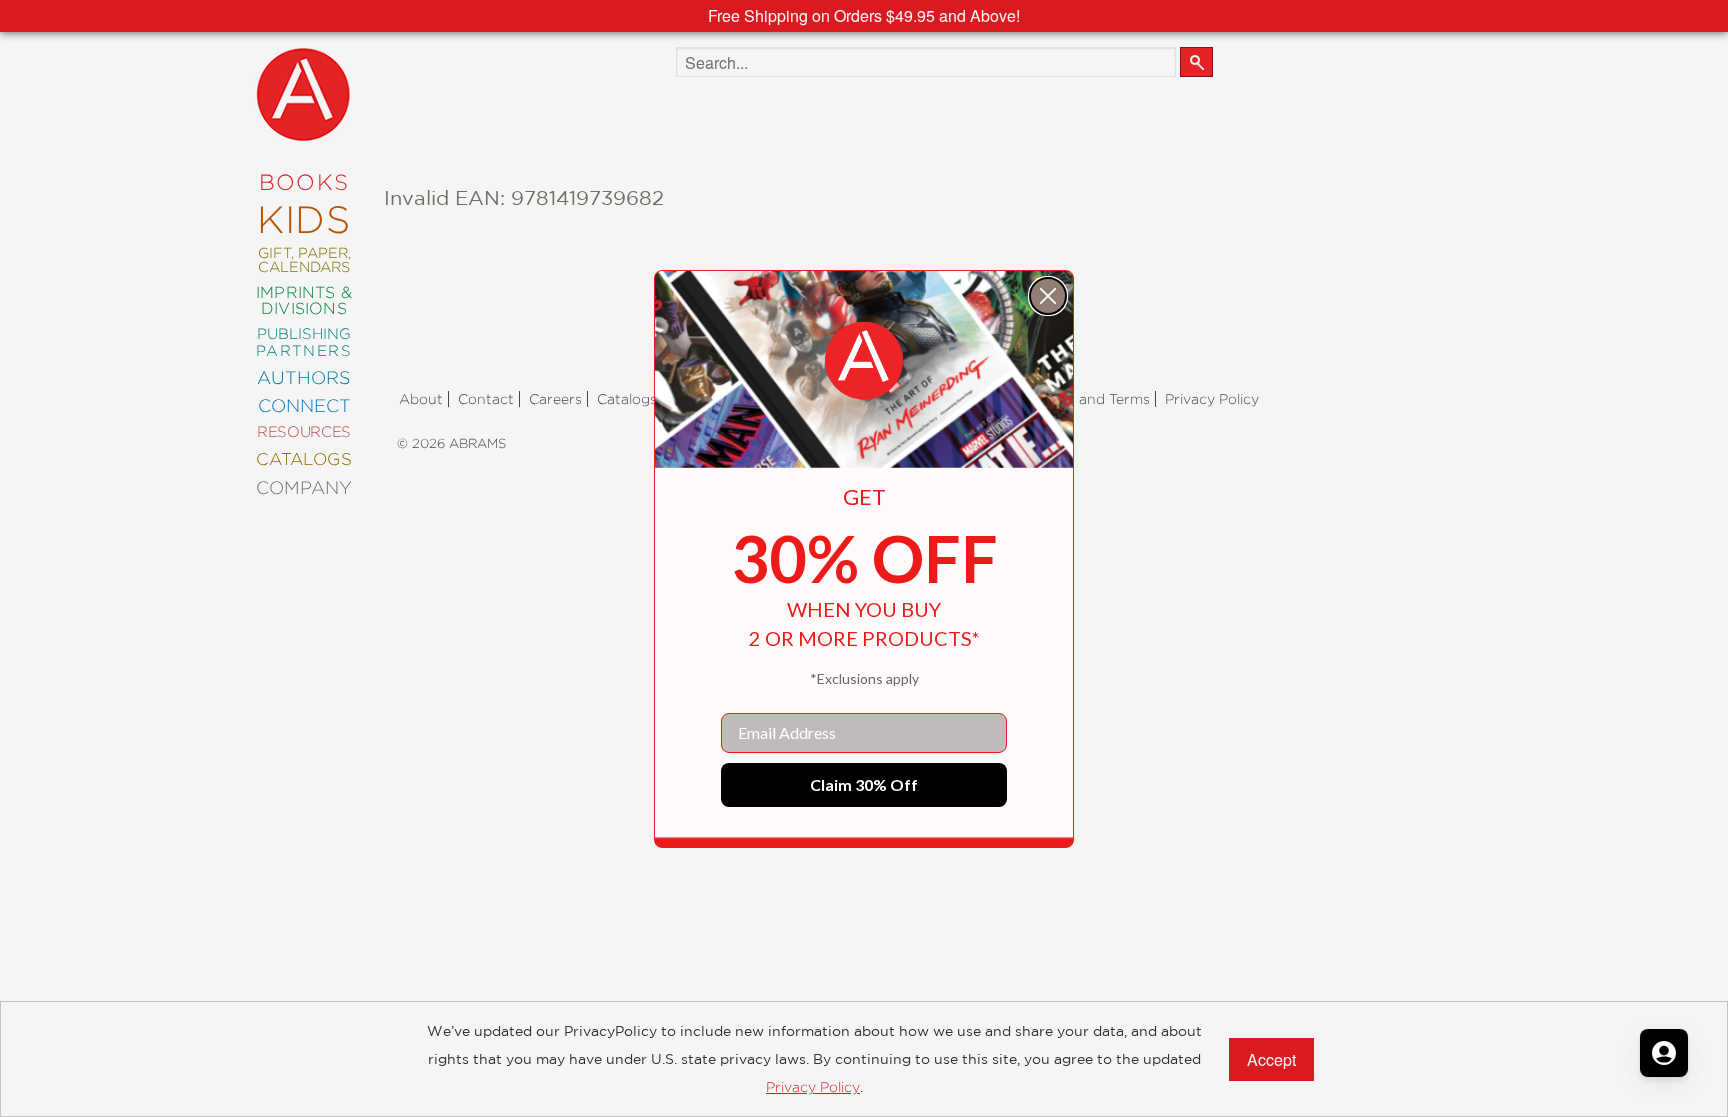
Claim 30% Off (864, 784)
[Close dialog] (1048, 296)
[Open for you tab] (1664, 1053)
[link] (864, 361)
